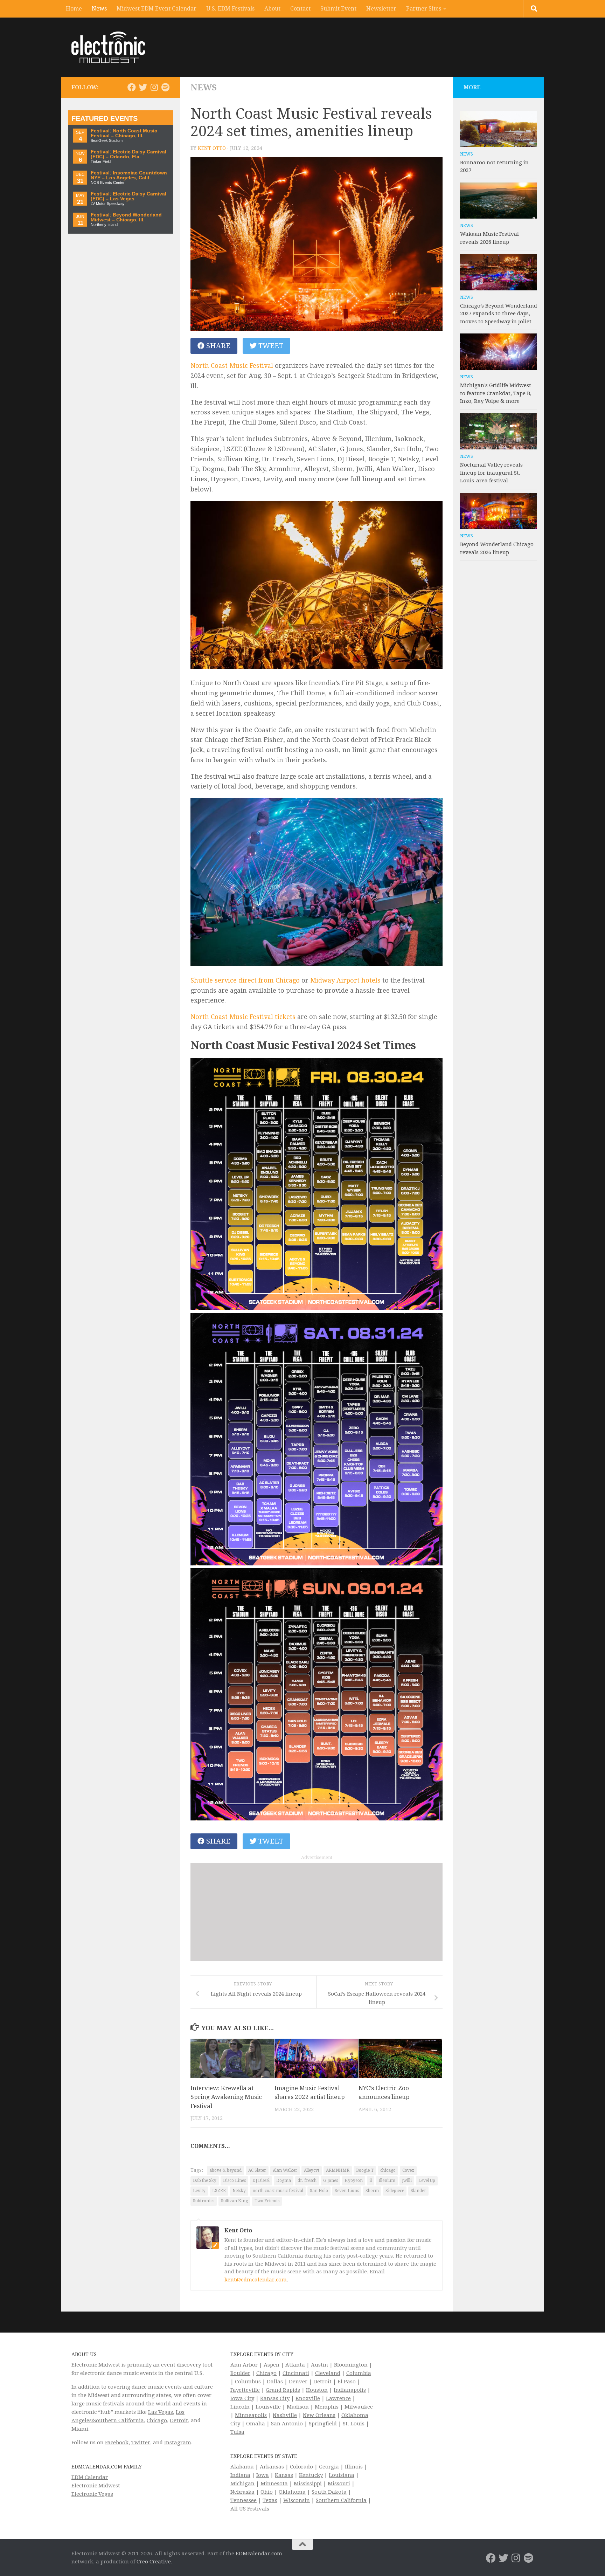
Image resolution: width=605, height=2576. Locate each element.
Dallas (275, 2382)
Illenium (387, 2181)
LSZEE (219, 2191)
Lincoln (240, 2407)
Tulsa (237, 2432)
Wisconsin (297, 2500)
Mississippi (308, 2484)
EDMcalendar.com (259, 2554)
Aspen (272, 2365)
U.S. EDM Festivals (230, 9)
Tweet (270, 346)
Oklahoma (292, 2492)
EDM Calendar (90, 2477)
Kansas (284, 2475)
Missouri (339, 2484)
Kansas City (275, 2398)
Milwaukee (359, 2407)
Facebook (117, 2443)
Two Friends (267, 2201)
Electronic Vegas (92, 2494)
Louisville (268, 2407)
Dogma (284, 2181)
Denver (298, 2382)
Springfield (323, 2424)
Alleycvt (312, 2170)
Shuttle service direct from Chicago (245, 980)
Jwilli (407, 2181)
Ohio (267, 2492)
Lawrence (338, 2398)
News (99, 9)
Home (74, 9)
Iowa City (242, 2398)
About (272, 9)
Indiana (240, 2475)
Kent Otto (212, 148)
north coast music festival (278, 2191)
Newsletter (381, 9)
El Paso (347, 2382)
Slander (418, 2191)
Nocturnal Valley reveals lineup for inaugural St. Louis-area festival (491, 473)
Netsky (239, 2191)
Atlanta (295, 2365)
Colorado (301, 2467)
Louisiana (342, 2475)
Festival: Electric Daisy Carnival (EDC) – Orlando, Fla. (128, 154)
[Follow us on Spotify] (165, 87)
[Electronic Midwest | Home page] (108, 47)
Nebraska (242, 2492)
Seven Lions (347, 2191)
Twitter (141, 2443)
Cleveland (328, 2373)
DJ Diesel (261, 2181)
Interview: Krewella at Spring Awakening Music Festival (226, 2097)
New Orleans (319, 2415)
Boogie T (365, 2170)
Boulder (240, 2373)
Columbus (248, 2382)
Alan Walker (285, 2170)
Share (217, 346)
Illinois (354, 2467)
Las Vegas (161, 2412)
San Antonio (287, 2424)
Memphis (327, 2407)
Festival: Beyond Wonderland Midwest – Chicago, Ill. (126, 217)
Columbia (359, 2373)
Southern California (341, 2500)
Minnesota (274, 2484)
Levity (199, 2191)
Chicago (157, 2420)
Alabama (242, 2467)
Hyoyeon (354, 2181)
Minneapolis (251, 2415)
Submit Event (338, 9)
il (371, 2181)
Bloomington (351, 2365)
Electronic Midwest (96, 2486)
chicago (388, 2170)
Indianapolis (350, 2390)
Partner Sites (424, 9)
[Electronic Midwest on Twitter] (143, 87)
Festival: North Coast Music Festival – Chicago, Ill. (124, 133)
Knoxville (308, 2398)
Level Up (427, 2181)
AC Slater (257, 2170)
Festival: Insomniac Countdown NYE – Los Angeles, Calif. (129, 175)
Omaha (256, 2424)
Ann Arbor (244, 2365)
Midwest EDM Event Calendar (157, 9)
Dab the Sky (205, 2181)
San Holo (319, 2191)
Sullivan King (234, 2201)
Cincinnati (296, 2373)
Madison (298, 2407)
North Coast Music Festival (232, 366)
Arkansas (272, 2467)
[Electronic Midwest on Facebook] (132, 87)
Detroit (179, 2420)
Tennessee (244, 2500)
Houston (317, 2390)
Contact (300, 9)
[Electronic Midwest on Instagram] (154, 87)
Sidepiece (395, 2191)
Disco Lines (234, 2181)
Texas (270, 2500)
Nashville (285, 2415)
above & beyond (225, 2170)
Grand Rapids (283, 2390)
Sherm (372, 2191)
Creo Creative (154, 2562)
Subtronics (204, 2201)
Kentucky (311, 2475)
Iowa (263, 2475)
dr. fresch (307, 2181)
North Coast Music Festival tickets (243, 1017)
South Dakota (329, 2492)
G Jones (331, 2181)
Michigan (242, 2484)
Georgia (329, 2467)
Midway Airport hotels (345, 980)
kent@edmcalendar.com (256, 2280)
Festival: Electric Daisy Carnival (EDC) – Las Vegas (128, 196)
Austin (319, 2365)
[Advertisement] (317, 1912)
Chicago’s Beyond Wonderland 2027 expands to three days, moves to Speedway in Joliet (499, 314)
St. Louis (354, 2424)
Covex (408, 2170)
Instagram (178, 2443)
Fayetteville (245, 2390)
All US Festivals (250, 2509)
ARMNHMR (338, 2170)
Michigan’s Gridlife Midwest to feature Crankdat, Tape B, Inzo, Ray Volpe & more (496, 393)
